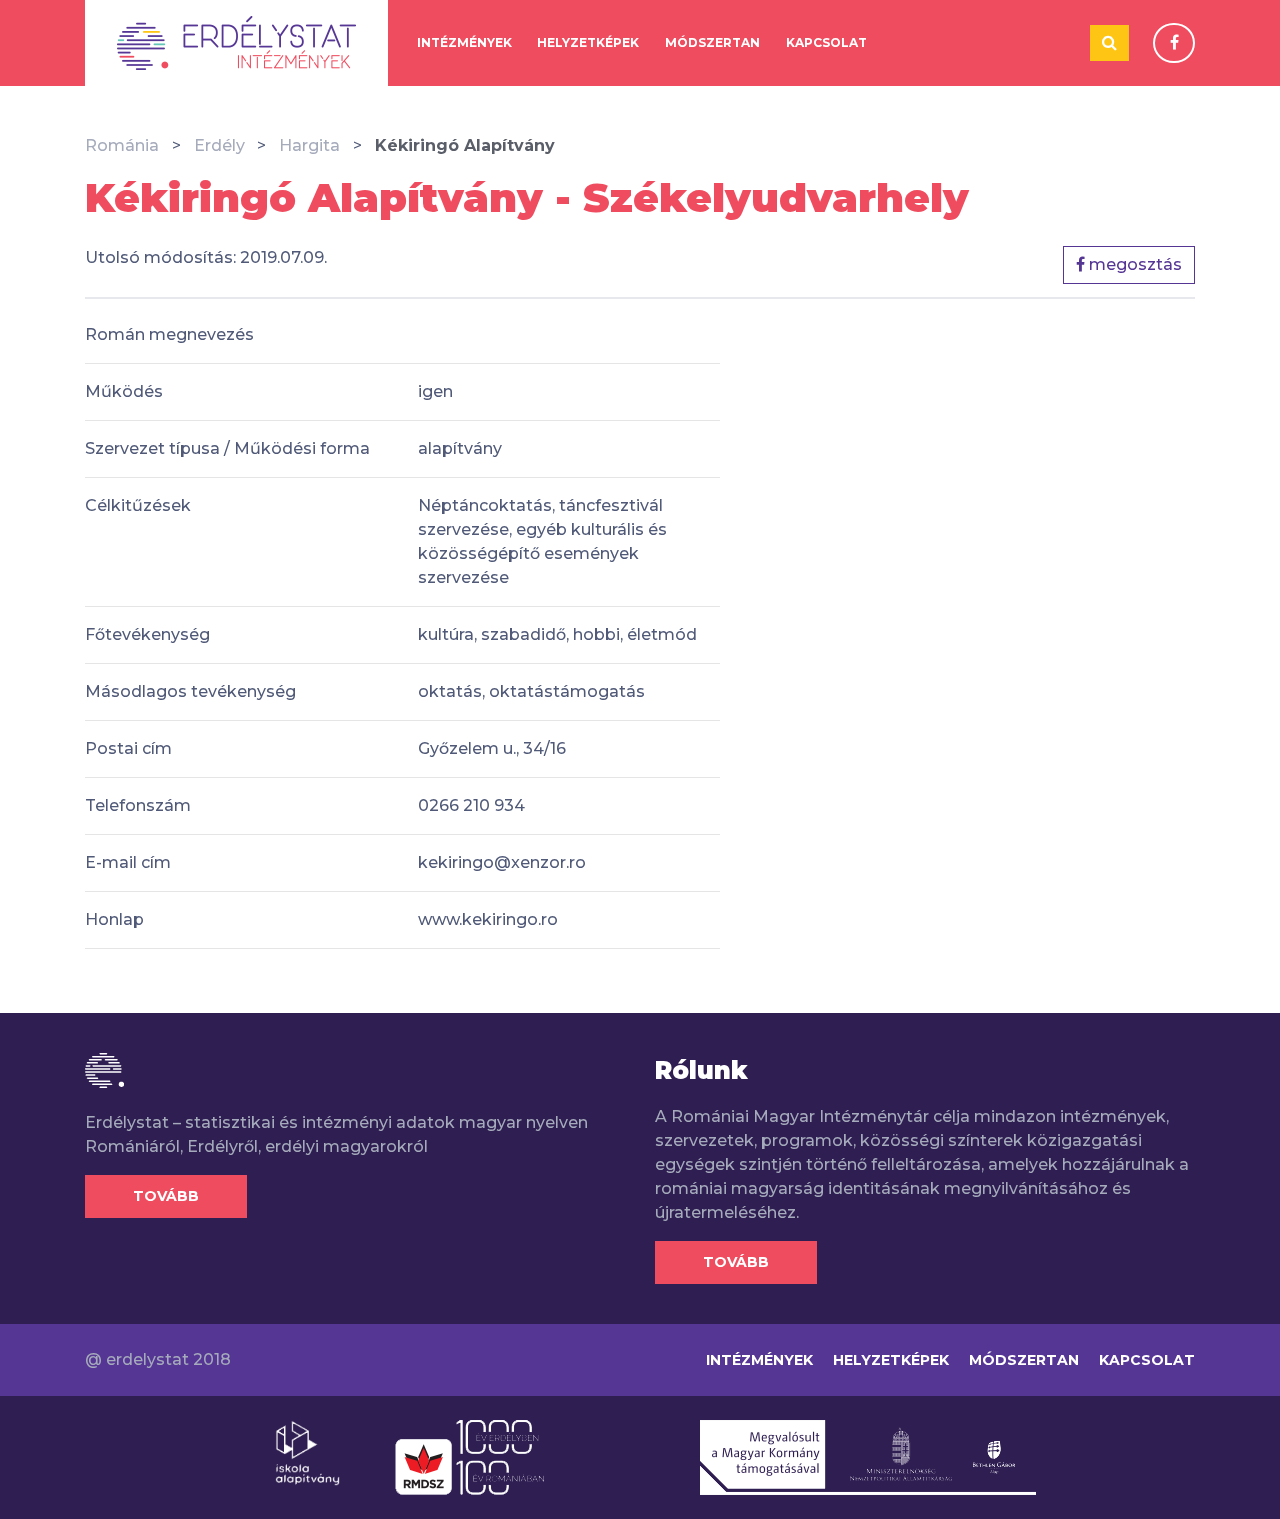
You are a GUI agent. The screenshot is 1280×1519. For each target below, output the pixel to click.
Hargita (309, 145)
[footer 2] (469, 1456)
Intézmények (464, 42)
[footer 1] (307, 1452)
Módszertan (712, 42)
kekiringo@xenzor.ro (502, 862)
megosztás (1133, 264)
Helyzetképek (588, 42)
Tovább (166, 1196)
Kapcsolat (826, 42)
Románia (122, 145)
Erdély (219, 145)
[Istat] (236, 43)
